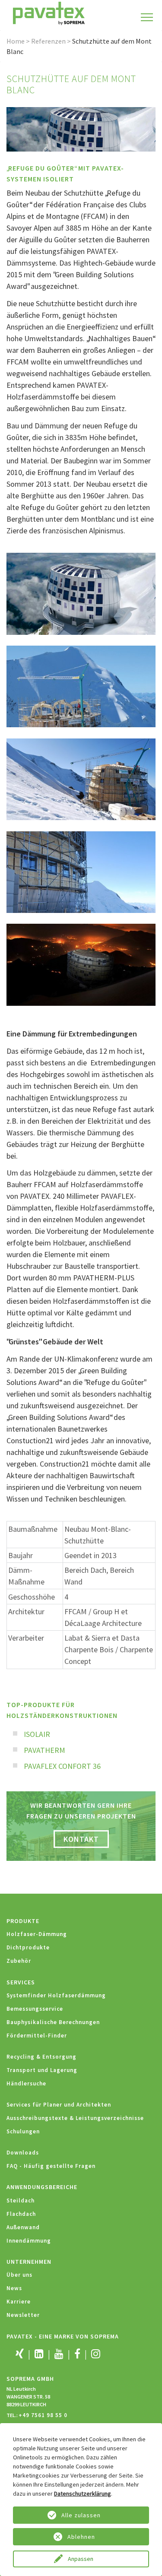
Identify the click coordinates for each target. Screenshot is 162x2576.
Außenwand (23, 2227)
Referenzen (48, 41)
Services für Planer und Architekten (59, 2105)
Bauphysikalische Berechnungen (53, 2022)
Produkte (23, 1921)
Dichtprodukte (28, 1947)
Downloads (23, 2153)
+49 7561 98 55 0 (43, 2415)
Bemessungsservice (35, 2009)
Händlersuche (26, 2083)
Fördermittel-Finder (37, 2036)
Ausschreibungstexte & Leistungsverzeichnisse (75, 2118)
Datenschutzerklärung (83, 2494)
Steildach (21, 2201)
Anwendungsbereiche (42, 2187)
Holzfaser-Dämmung (37, 1934)
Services (21, 1982)
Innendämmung (29, 2241)
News (14, 2288)
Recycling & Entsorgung (41, 2057)
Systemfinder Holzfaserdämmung (56, 1995)
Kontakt (81, 1839)
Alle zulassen (81, 2515)
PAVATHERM (44, 1750)
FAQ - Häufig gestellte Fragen (51, 2166)
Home (16, 41)
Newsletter (23, 2315)
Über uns (19, 2275)
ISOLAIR (37, 1734)
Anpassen (81, 2559)
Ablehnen (81, 2537)
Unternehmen (29, 2262)
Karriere (19, 2302)
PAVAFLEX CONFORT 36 (62, 1766)
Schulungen (23, 2131)
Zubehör (19, 1961)
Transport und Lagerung (42, 2070)
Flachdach (21, 2214)
